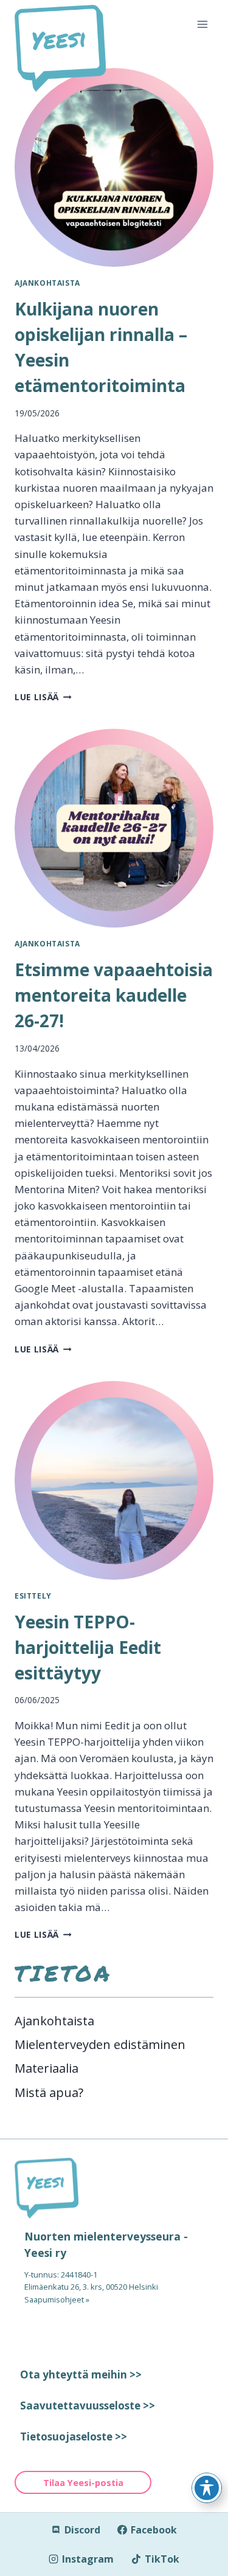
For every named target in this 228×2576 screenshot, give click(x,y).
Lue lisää (43, 697)
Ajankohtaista (47, 283)
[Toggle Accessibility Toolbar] (207, 2488)
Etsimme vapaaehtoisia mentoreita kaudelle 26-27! (114, 995)
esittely (33, 1596)
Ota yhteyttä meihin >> (81, 2375)
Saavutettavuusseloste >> (88, 2406)
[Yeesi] (114, 2188)
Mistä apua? (49, 2092)
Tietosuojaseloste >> (74, 2437)
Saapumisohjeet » (57, 2299)
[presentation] (114, 167)
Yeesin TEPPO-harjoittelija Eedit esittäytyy (88, 1647)
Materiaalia (47, 2068)
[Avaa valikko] (202, 24)
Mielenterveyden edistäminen (100, 2044)
